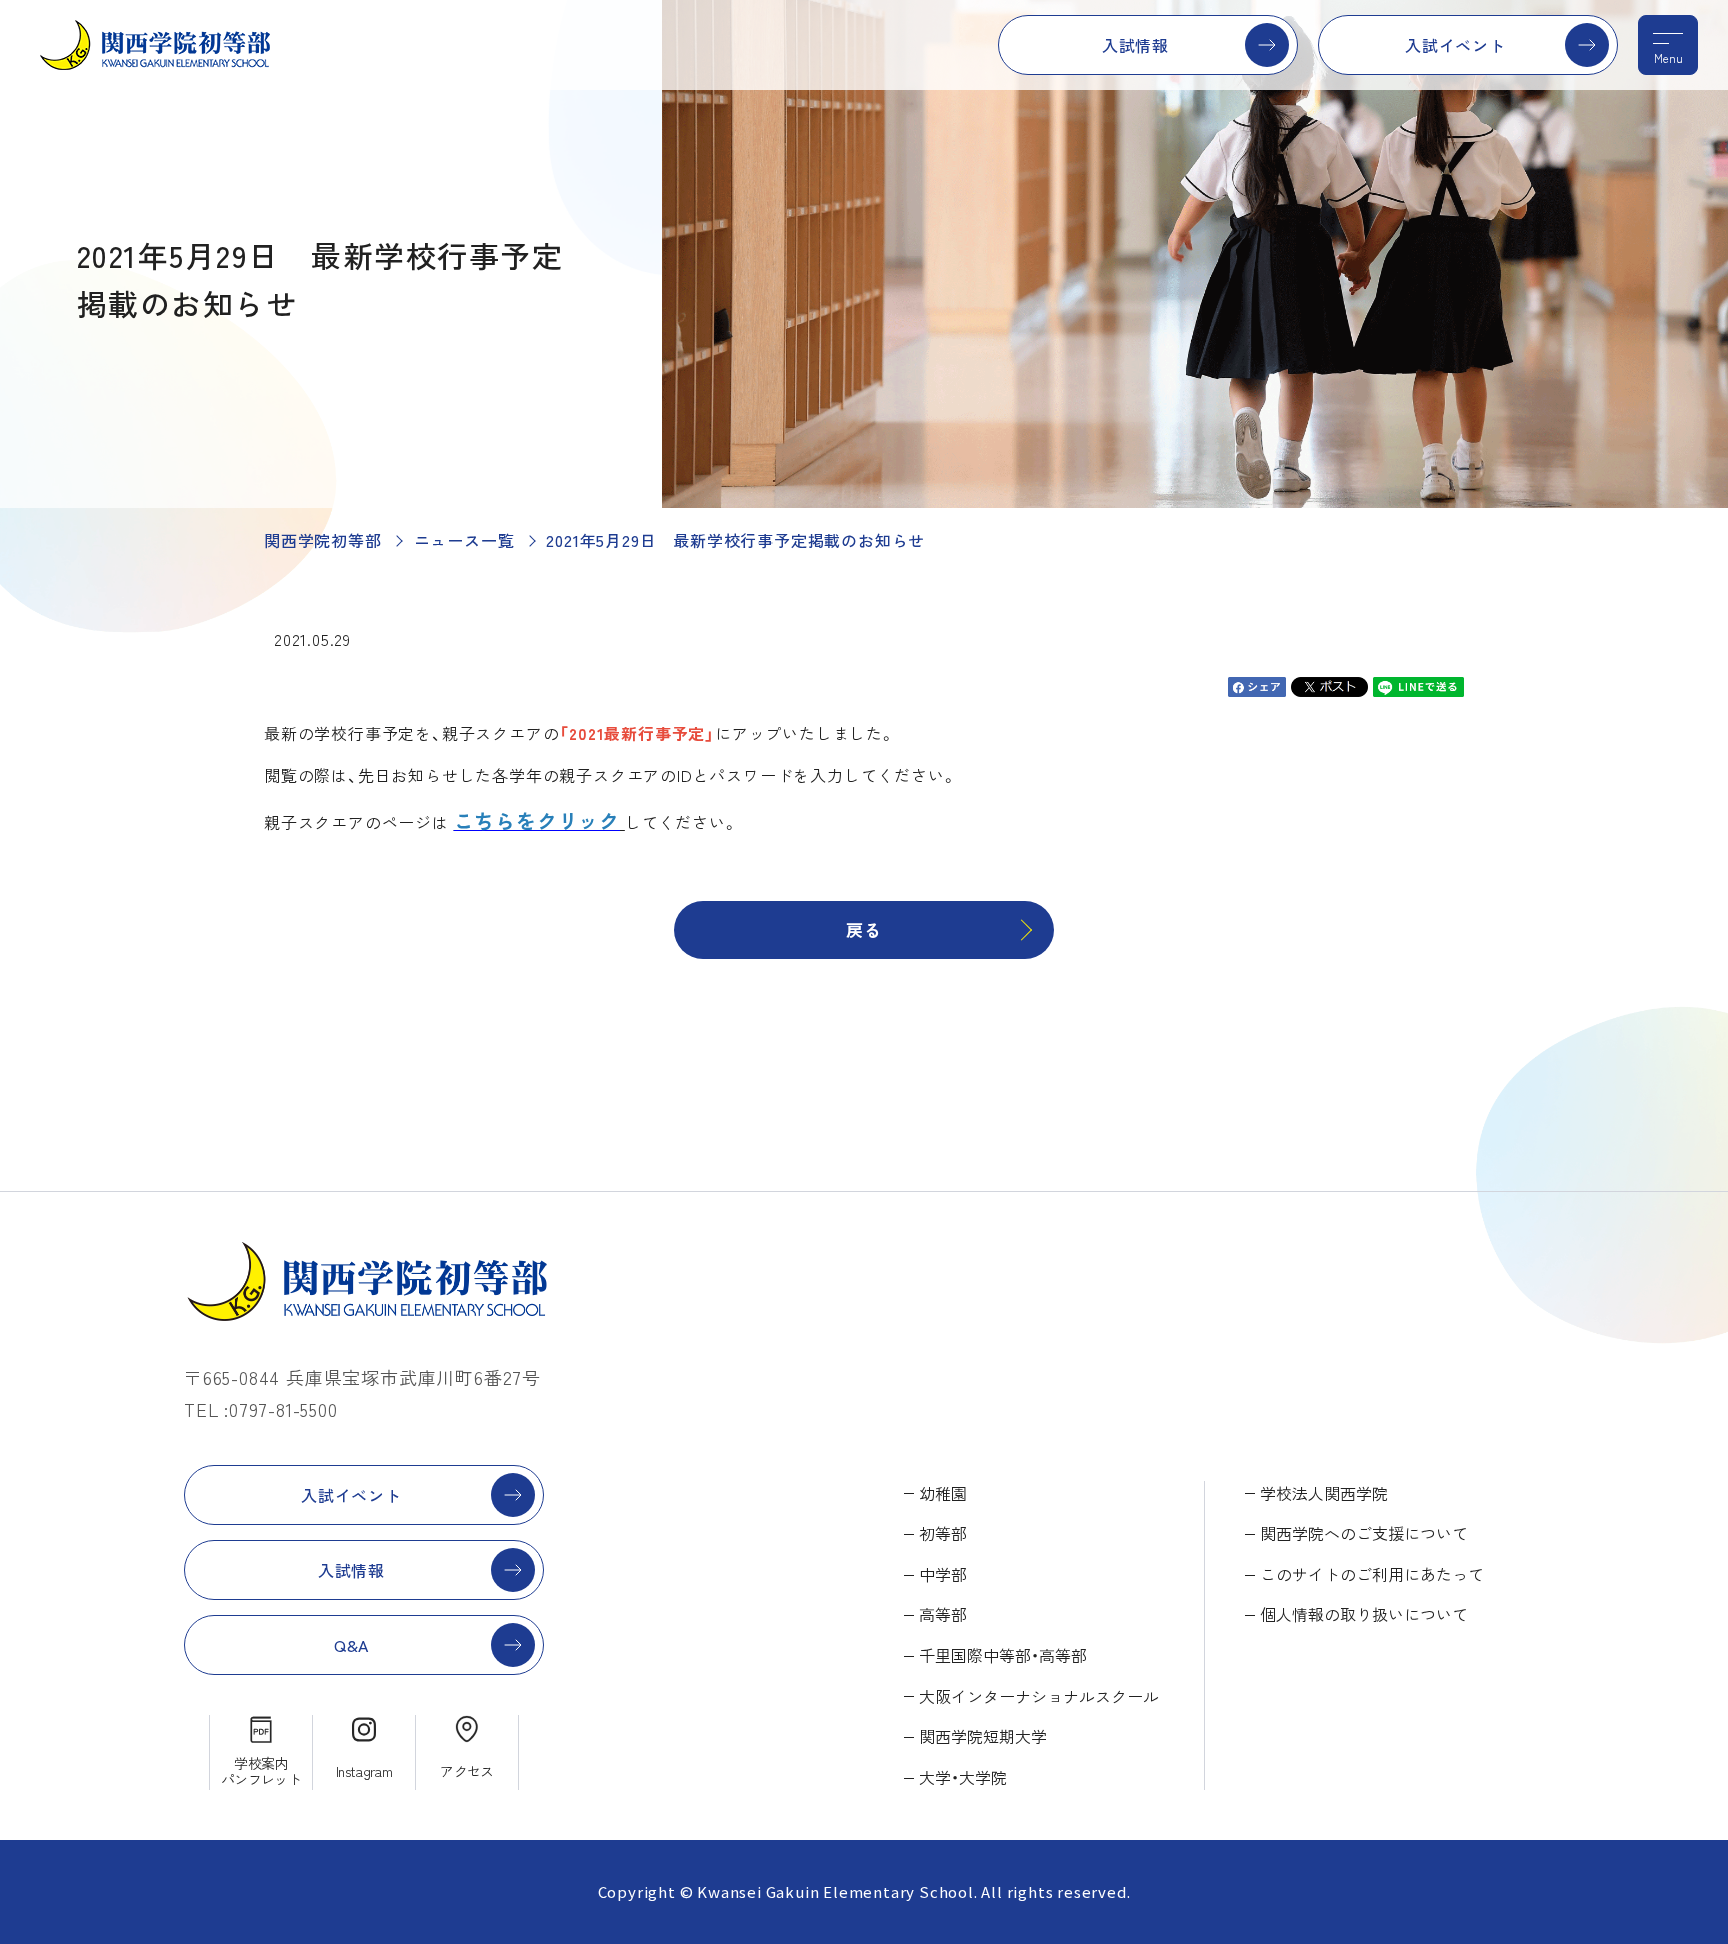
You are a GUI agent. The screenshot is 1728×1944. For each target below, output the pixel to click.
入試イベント (1455, 45)
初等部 (943, 1533)
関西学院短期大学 (983, 1736)
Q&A (351, 1645)
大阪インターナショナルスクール (1039, 1696)
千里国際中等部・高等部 (1003, 1655)
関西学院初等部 (323, 540)
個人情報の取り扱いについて (1364, 1614)
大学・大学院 (963, 1777)
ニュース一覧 (464, 540)
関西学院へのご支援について (1364, 1533)
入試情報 (1135, 45)
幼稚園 (943, 1493)
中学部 (943, 1574)
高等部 (943, 1614)
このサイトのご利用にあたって (1372, 1574)
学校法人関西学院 (1324, 1493)
